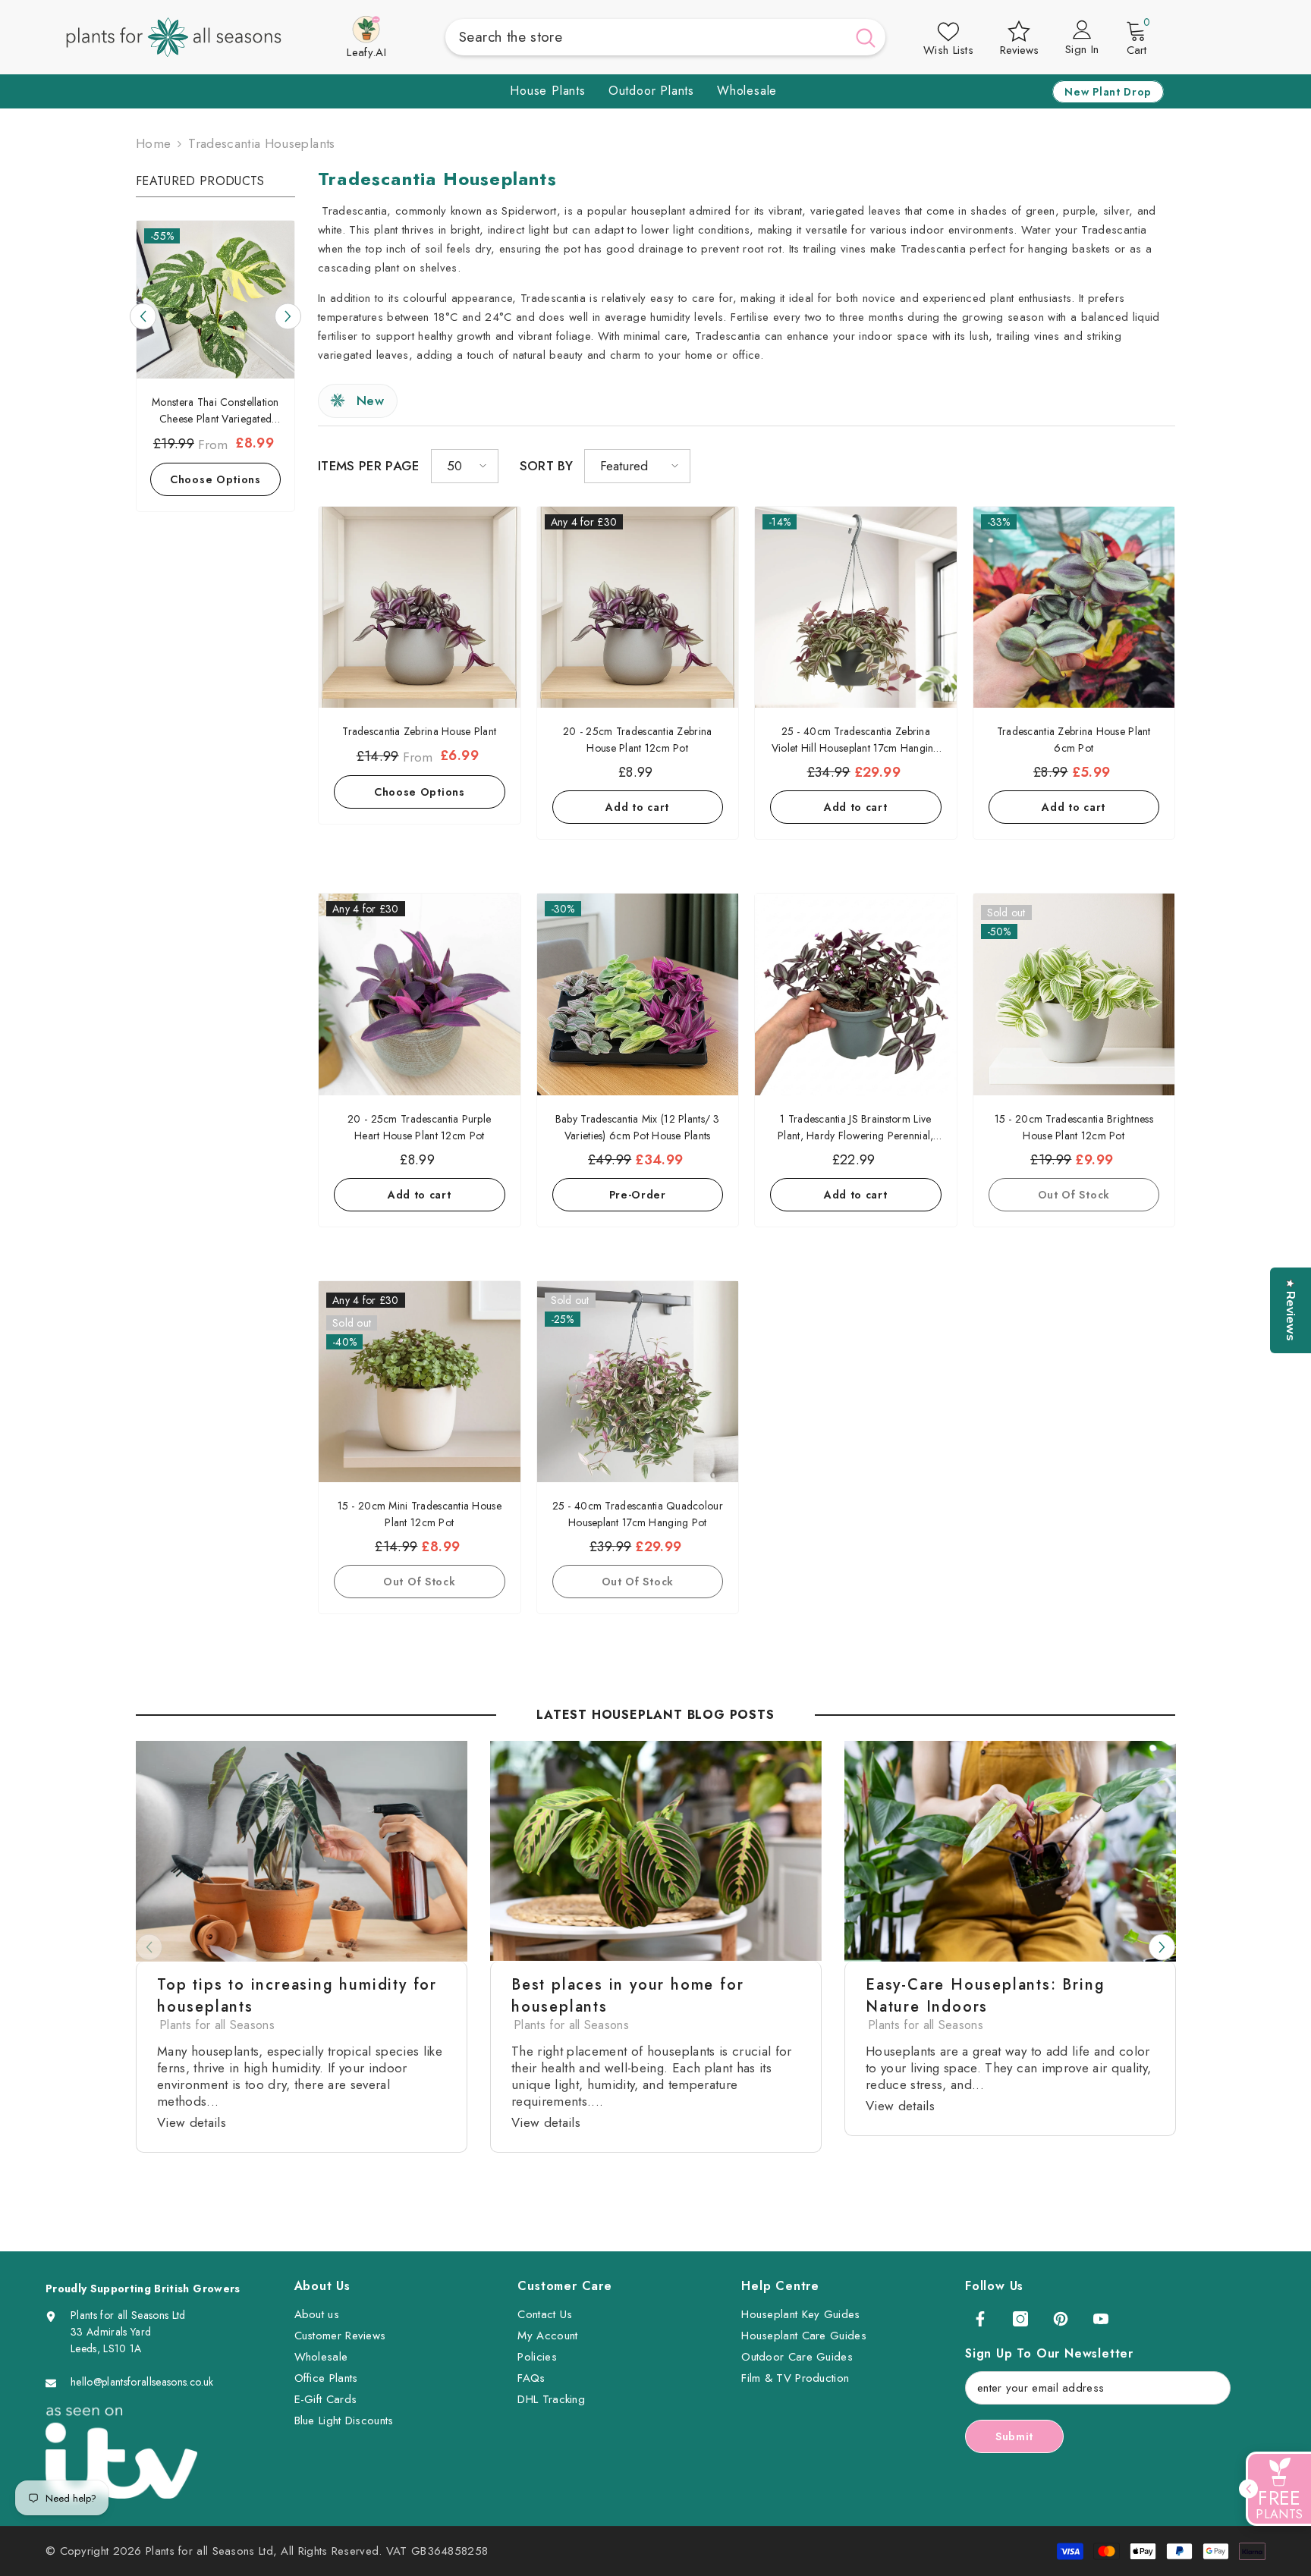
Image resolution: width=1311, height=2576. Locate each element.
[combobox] (646, 37)
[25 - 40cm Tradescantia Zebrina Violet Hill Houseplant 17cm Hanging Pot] (856, 608)
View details (192, 2122)
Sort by (546, 466)
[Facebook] (980, 2319)
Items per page (369, 466)
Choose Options (420, 792)
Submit (1014, 2436)
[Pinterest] (1061, 2319)
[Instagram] (1020, 2319)
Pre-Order (638, 1195)
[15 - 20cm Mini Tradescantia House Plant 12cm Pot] (420, 1382)
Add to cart (215, 478)
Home (153, 143)
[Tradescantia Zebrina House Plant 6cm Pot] (1074, 608)
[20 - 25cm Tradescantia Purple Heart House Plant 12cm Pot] (420, 994)
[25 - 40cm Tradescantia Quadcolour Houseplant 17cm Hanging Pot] (638, 1382)
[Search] (665, 37)
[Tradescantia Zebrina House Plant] (420, 608)
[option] (215, 369)
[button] (288, 316)
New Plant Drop (1108, 92)
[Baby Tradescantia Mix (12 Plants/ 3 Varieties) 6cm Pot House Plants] (638, 994)
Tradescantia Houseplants (261, 143)
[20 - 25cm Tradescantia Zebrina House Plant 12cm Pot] (638, 608)
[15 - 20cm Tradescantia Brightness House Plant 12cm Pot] (1074, 994)
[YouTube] (1101, 2319)
